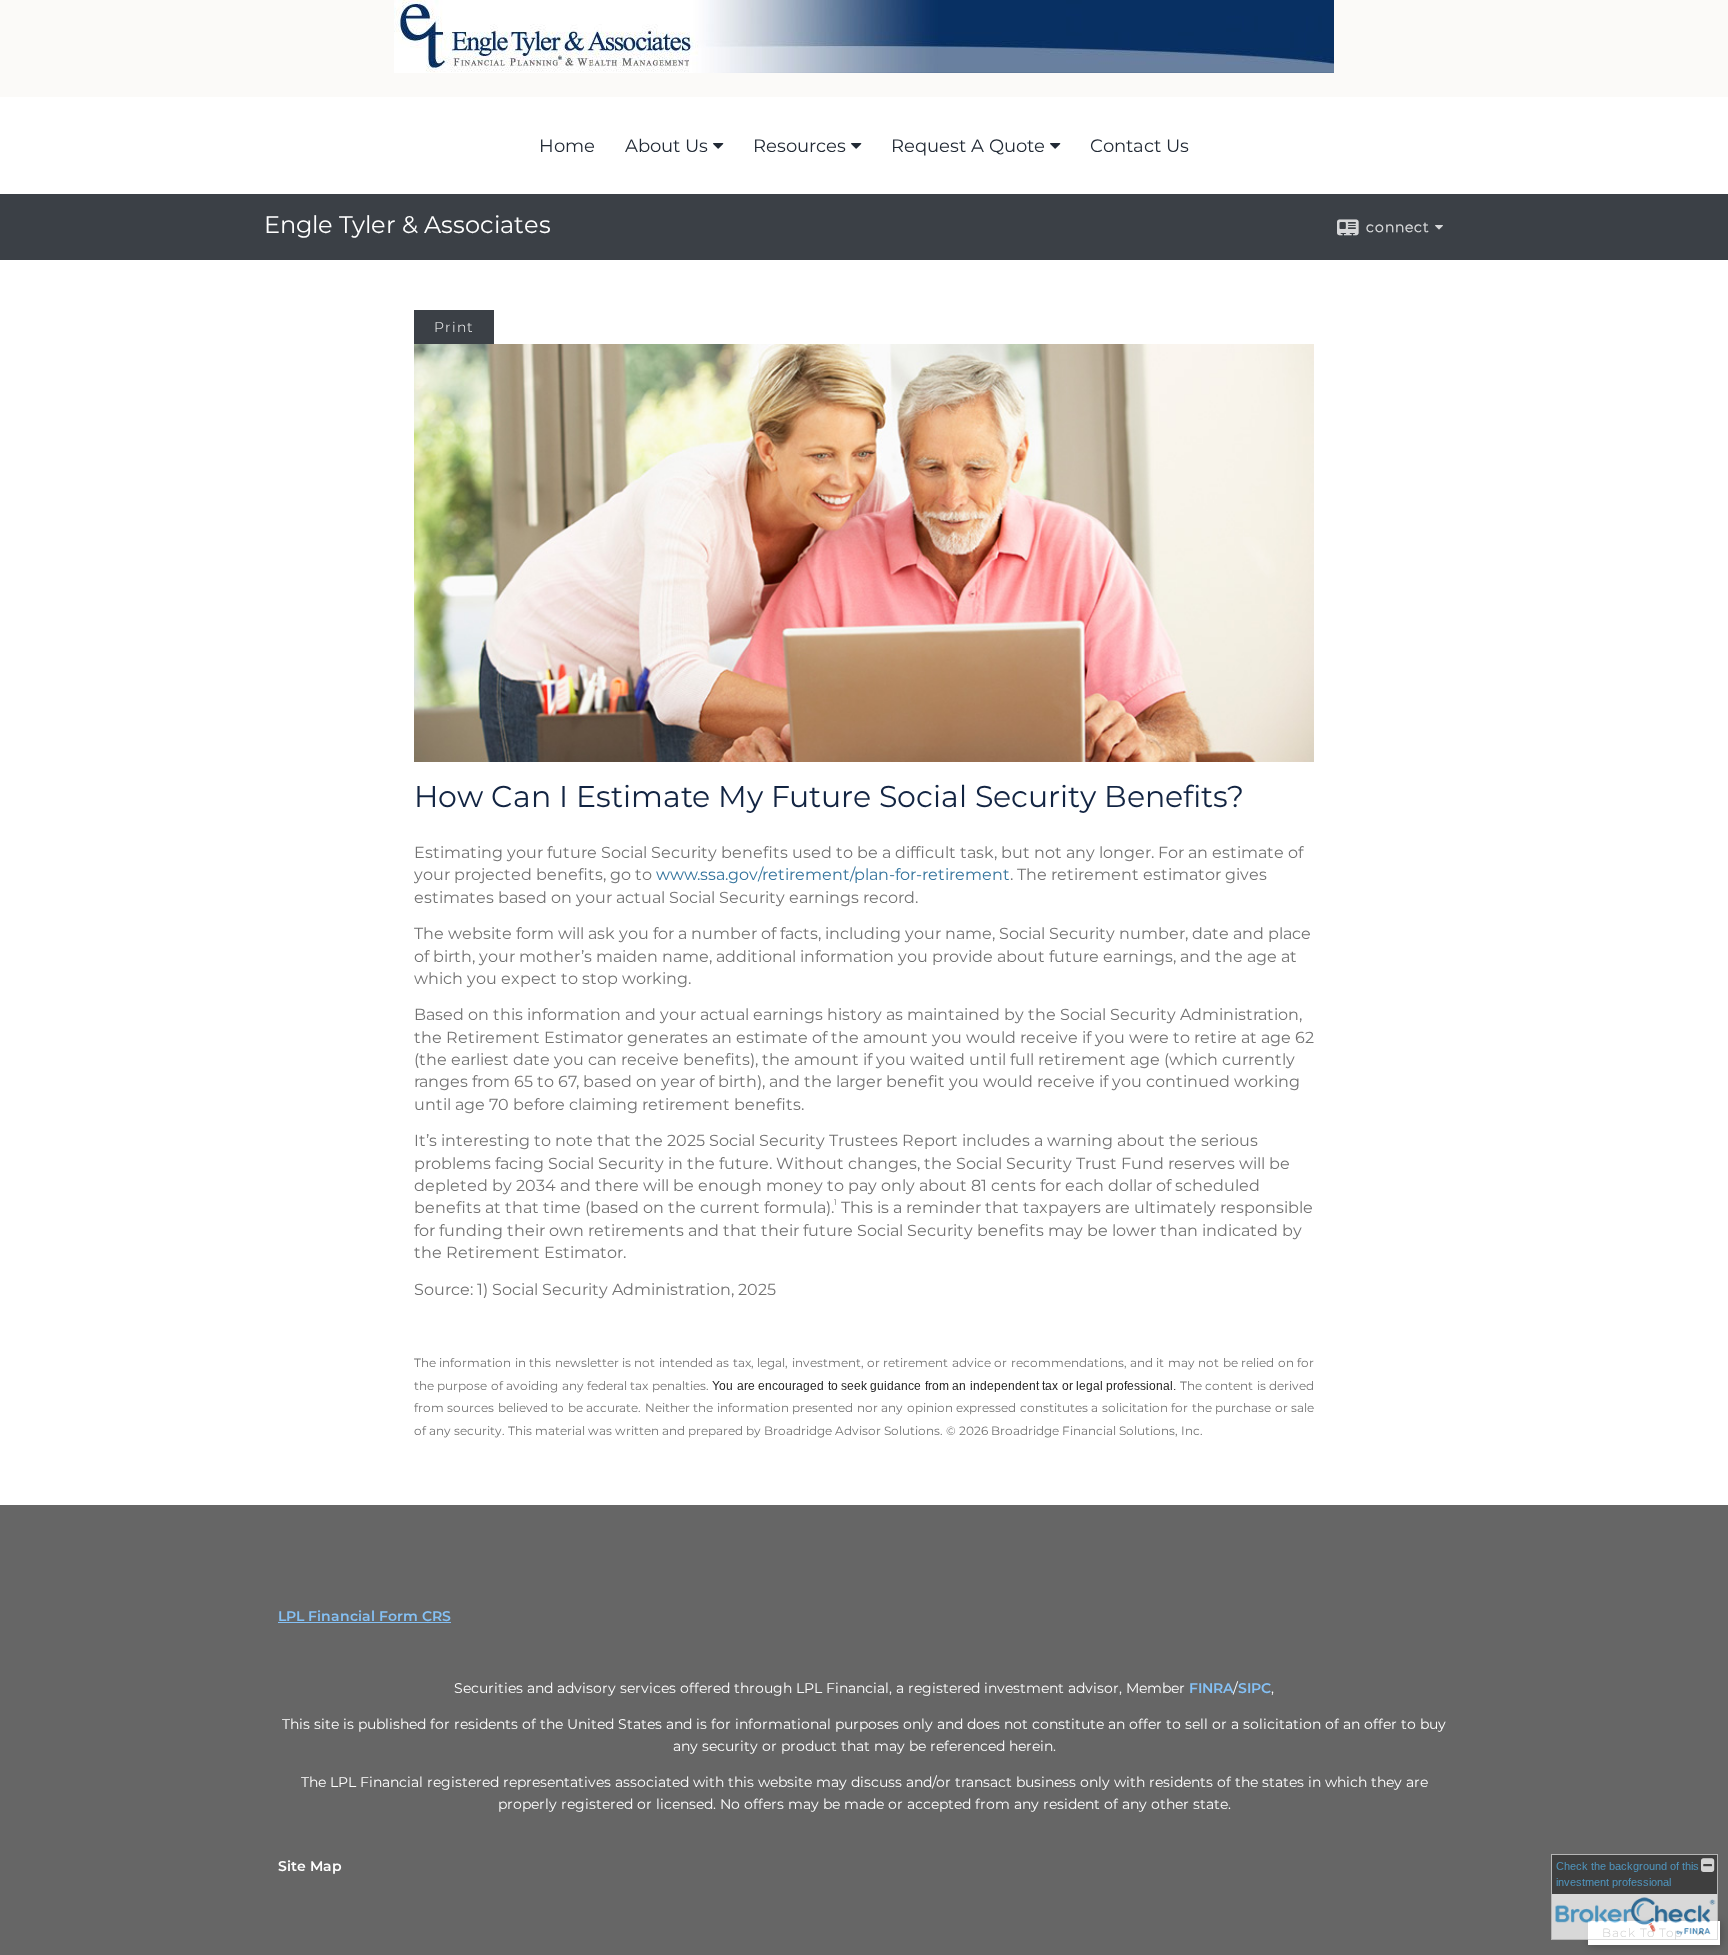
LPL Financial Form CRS (364, 1616)
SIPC (1254, 1688)
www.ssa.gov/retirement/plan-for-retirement (833, 874)
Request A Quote (968, 146)
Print (454, 327)
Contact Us (1139, 146)
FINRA (1211, 1688)
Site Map (310, 1866)
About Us (666, 146)
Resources (799, 146)
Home (567, 146)
